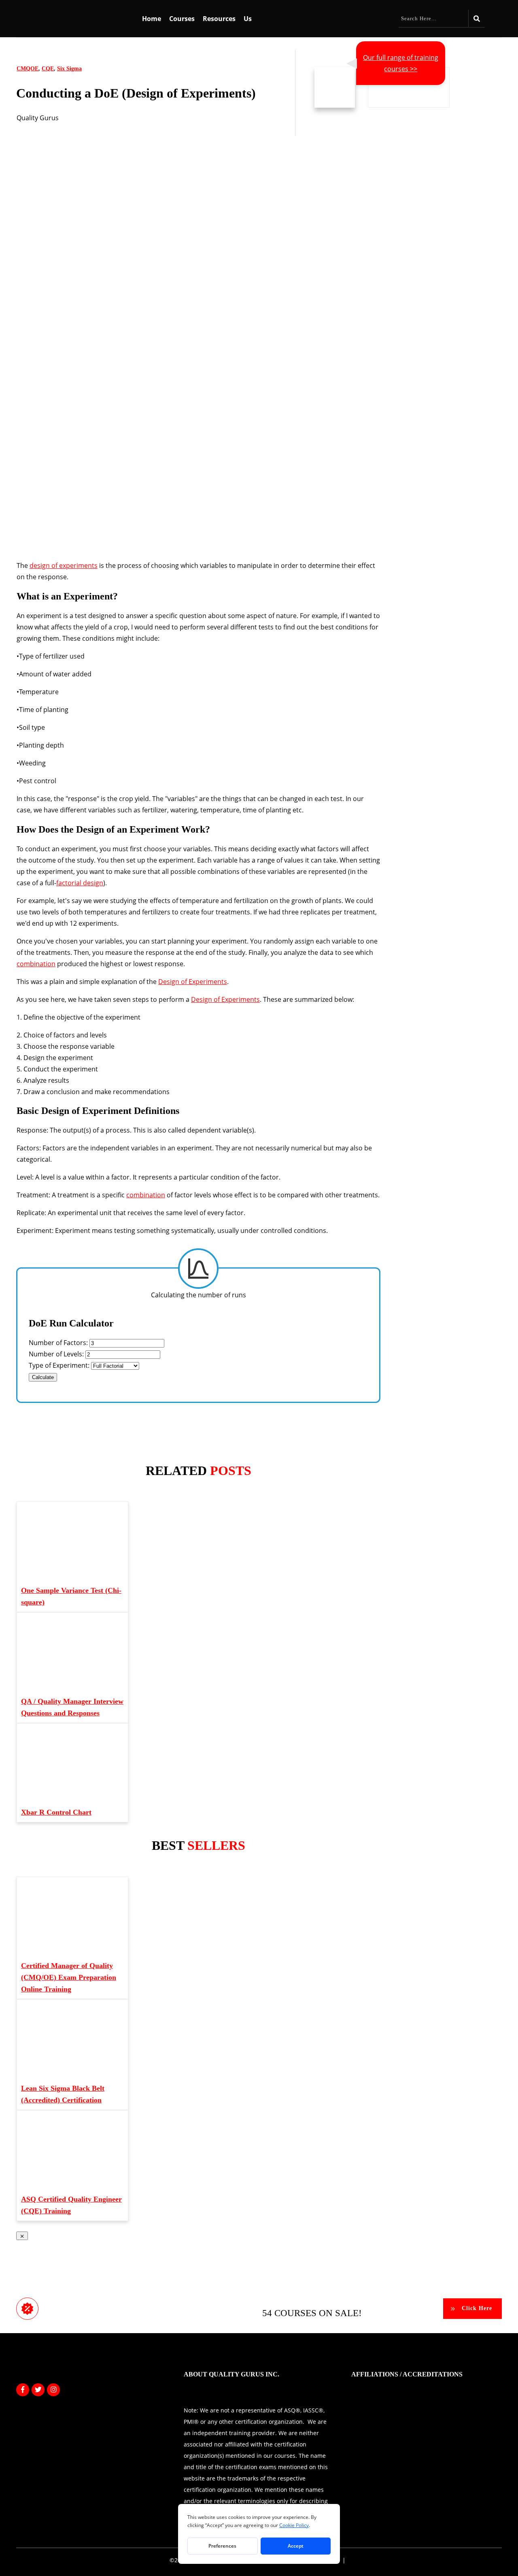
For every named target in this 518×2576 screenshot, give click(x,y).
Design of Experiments (193, 982)
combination (36, 964)
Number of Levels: (57, 1354)
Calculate (43, 1377)
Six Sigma (69, 69)
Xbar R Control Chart (56, 1812)
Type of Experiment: (60, 1365)
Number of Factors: (59, 1343)
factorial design (80, 883)
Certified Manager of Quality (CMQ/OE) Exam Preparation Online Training (69, 1977)
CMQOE (28, 69)
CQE (48, 69)
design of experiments (64, 565)
